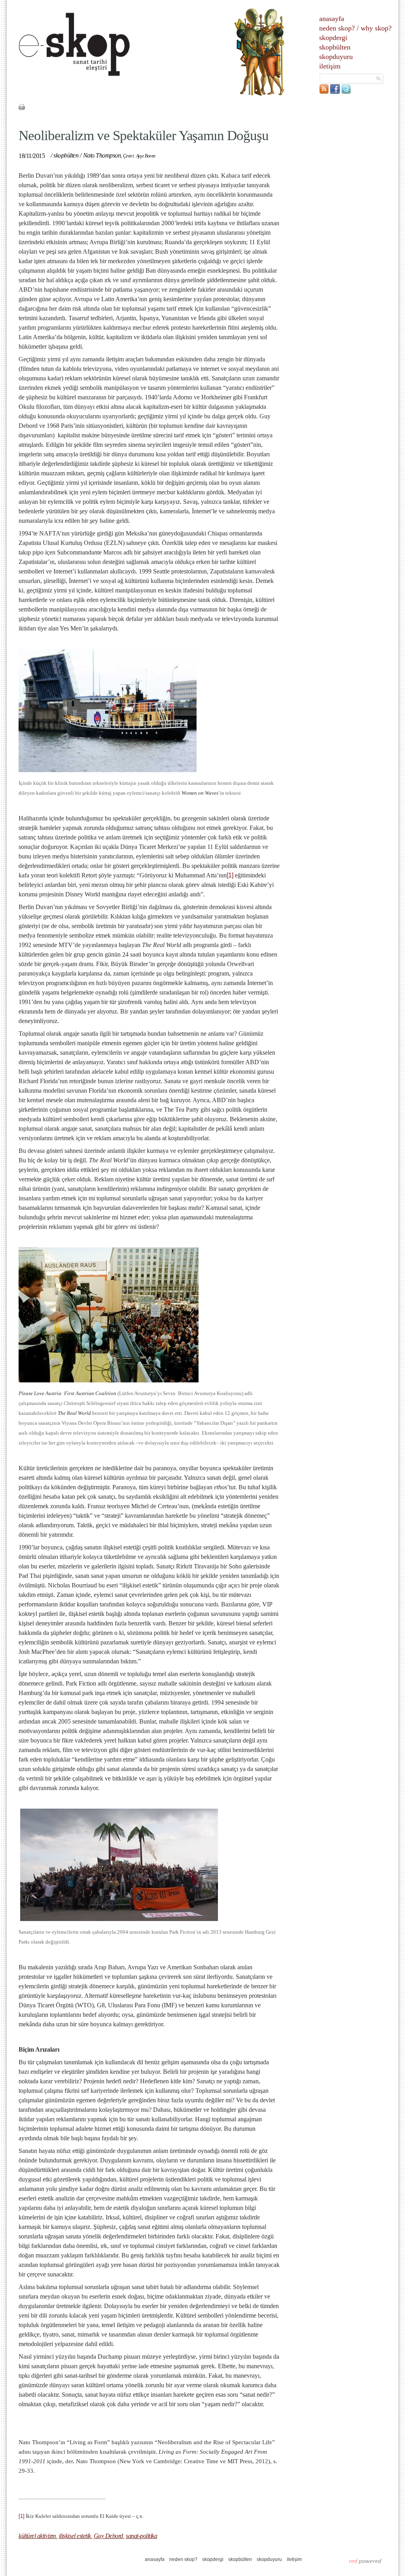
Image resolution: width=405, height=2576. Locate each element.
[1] (230, 875)
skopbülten (335, 47)
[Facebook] (335, 92)
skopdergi (333, 38)
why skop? (376, 28)
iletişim (330, 66)
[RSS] (324, 92)
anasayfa (332, 19)
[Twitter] (346, 92)
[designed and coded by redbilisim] (365, 2561)
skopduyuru (336, 57)
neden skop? (337, 28)
